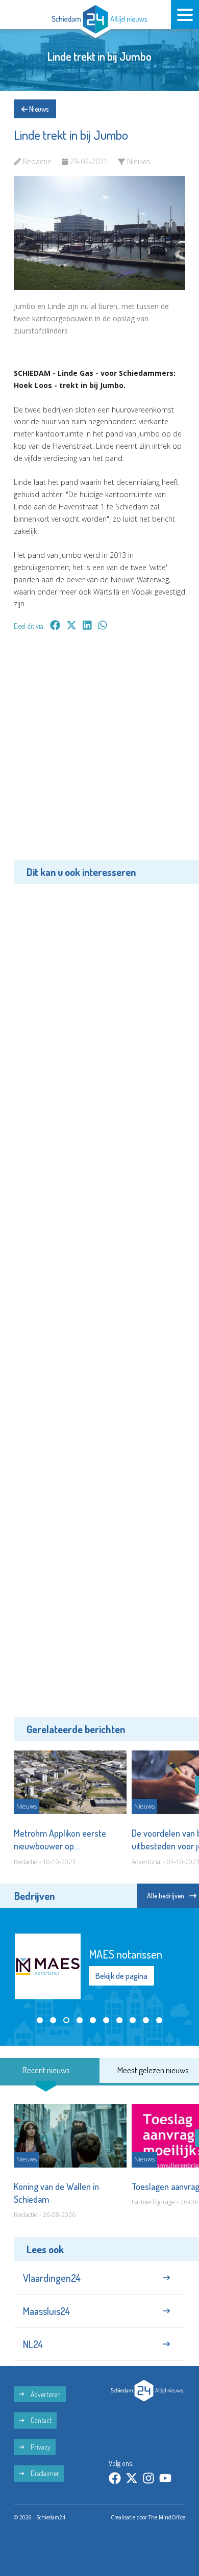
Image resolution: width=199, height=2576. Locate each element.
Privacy (40, 2447)
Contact (40, 2420)
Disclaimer (44, 2473)
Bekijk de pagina (121, 1976)
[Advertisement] (99, 753)
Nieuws (38, 109)
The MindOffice (167, 2517)
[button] (40, 2020)
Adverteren (45, 2394)
